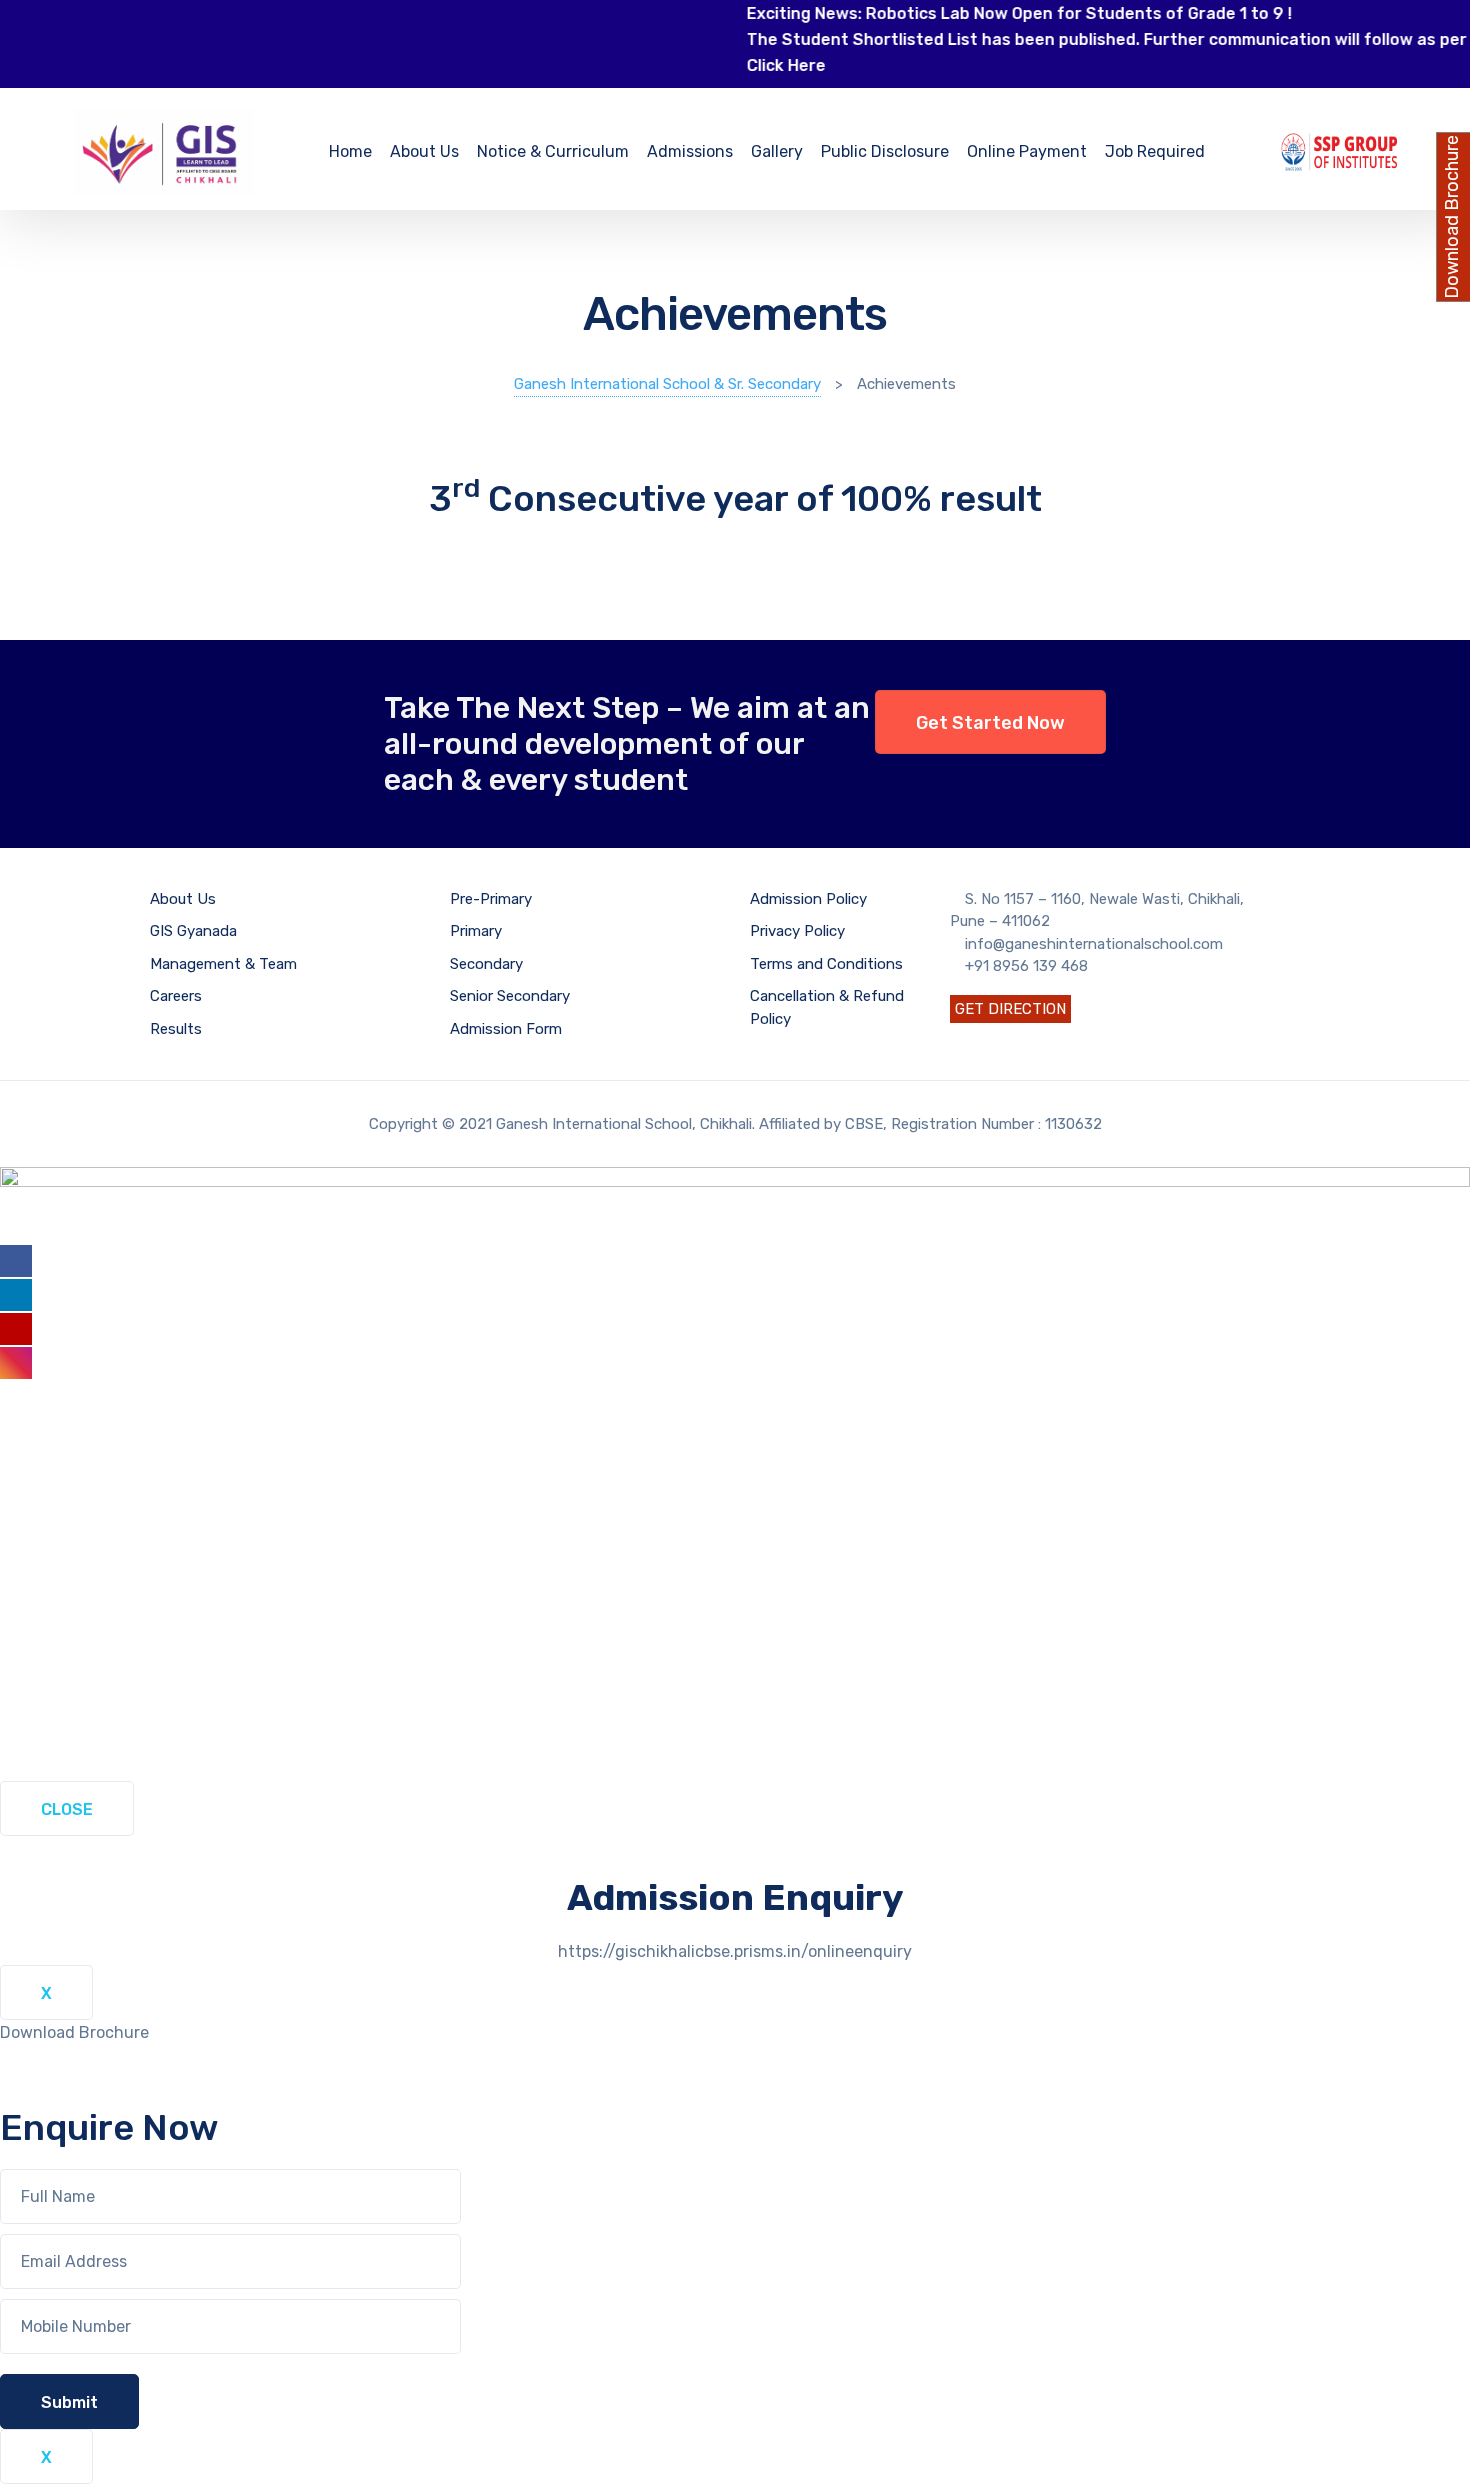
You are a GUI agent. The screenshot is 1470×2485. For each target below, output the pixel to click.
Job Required (1155, 151)
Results (176, 1029)
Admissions (690, 151)
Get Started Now (990, 723)
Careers (176, 996)
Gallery (777, 151)
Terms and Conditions (826, 964)
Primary (476, 931)
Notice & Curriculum (553, 151)
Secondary (486, 964)
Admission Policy (808, 899)
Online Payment (1027, 151)
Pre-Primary (491, 899)
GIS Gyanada (193, 931)
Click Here (747, 65)
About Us (424, 151)
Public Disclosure (885, 151)
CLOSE (67, 1809)
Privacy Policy (797, 931)
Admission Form (506, 1029)
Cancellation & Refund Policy (827, 1007)
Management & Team (223, 964)
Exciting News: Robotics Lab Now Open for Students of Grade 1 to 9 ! (980, 13)
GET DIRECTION (1010, 1009)
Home (350, 151)
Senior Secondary (510, 996)
